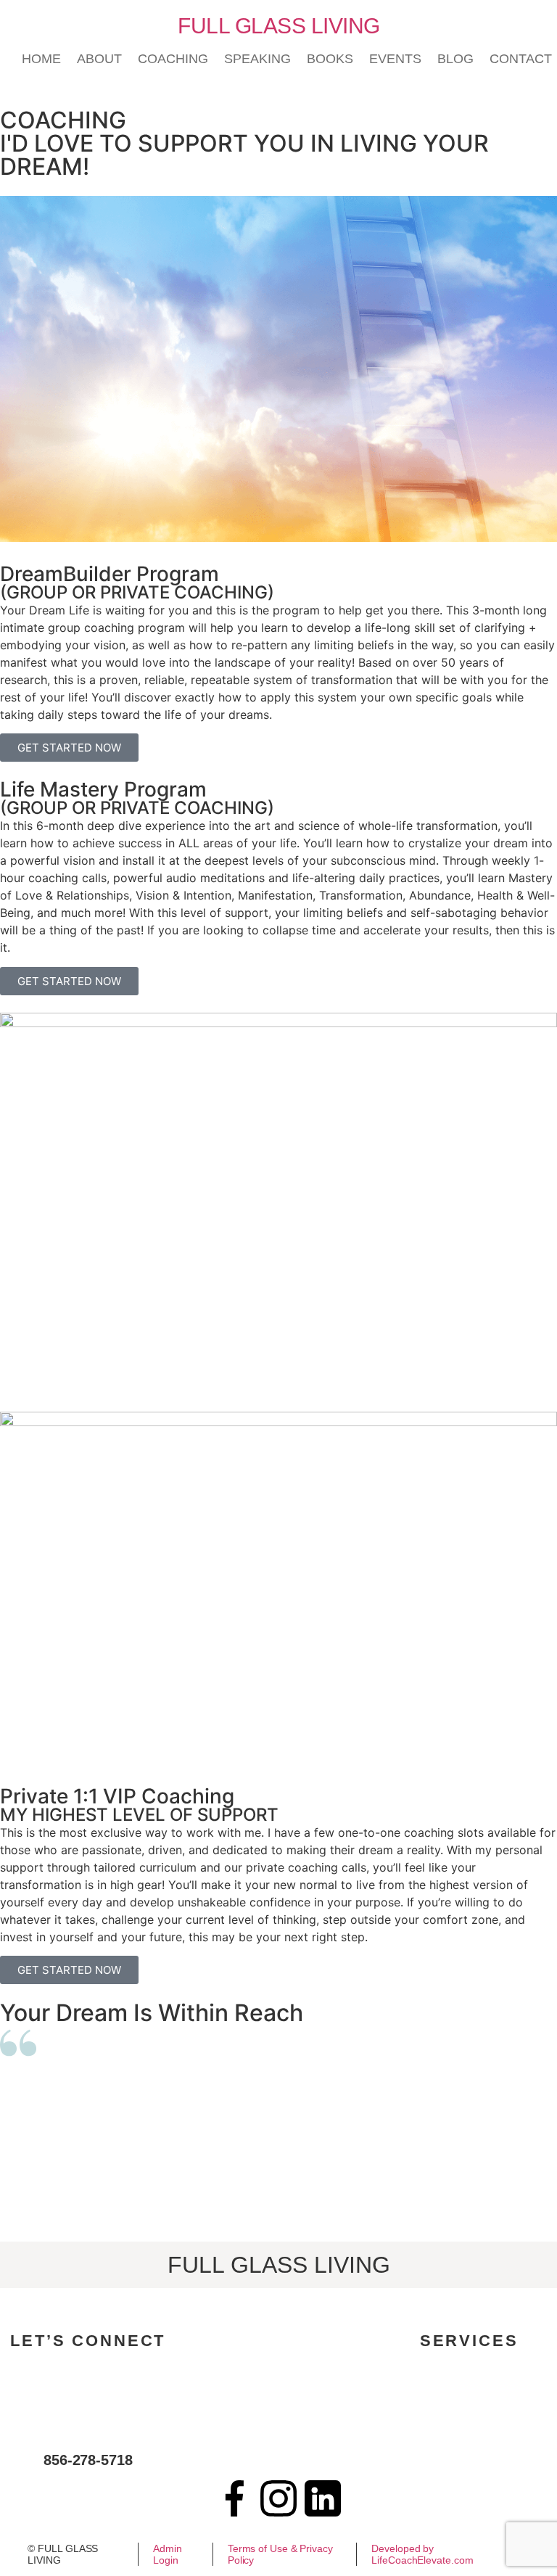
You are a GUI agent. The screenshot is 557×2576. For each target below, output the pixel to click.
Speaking (257, 59)
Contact (521, 59)
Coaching (173, 59)
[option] (278, 2145)
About (99, 59)
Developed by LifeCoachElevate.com (422, 2554)
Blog (455, 59)
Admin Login (168, 2554)
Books (330, 59)
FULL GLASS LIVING (279, 26)
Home (41, 59)
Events (395, 59)
